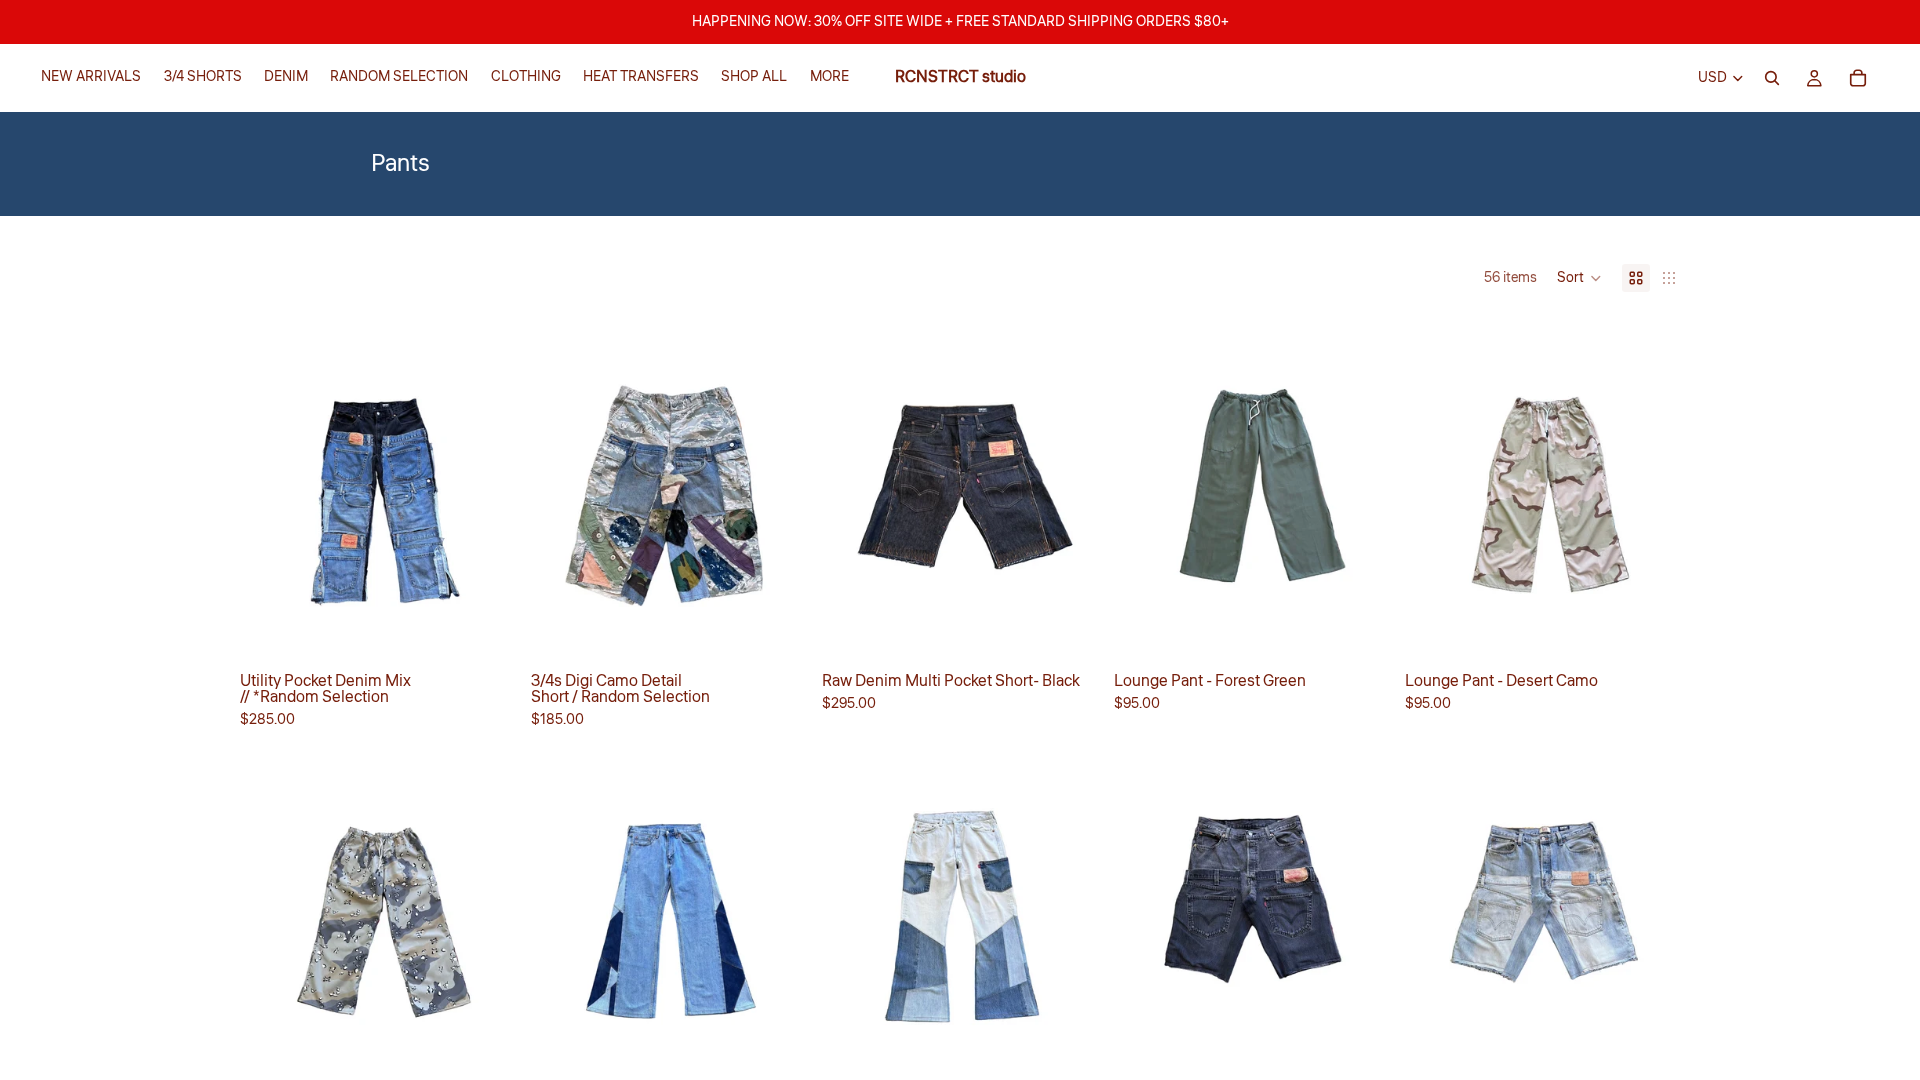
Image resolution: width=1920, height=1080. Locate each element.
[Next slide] (1359, 489)
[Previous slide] (1144, 489)
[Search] (1772, 78)
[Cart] (1858, 78)
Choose (501, 630)
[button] (1579, 278)
